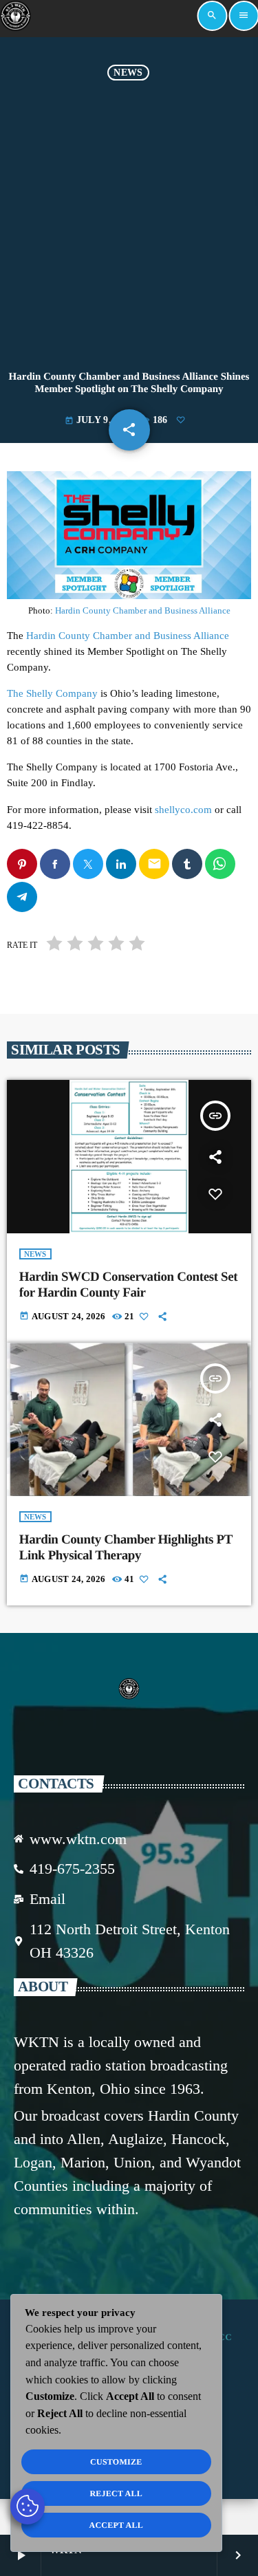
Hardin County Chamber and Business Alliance (143, 610)
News (128, 73)
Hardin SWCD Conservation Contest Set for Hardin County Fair (129, 1285)
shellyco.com (183, 810)
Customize (116, 2462)
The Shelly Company (52, 693)
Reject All (116, 2493)
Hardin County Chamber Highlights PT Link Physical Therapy (126, 1548)
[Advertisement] (129, 216)
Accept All (116, 2525)
